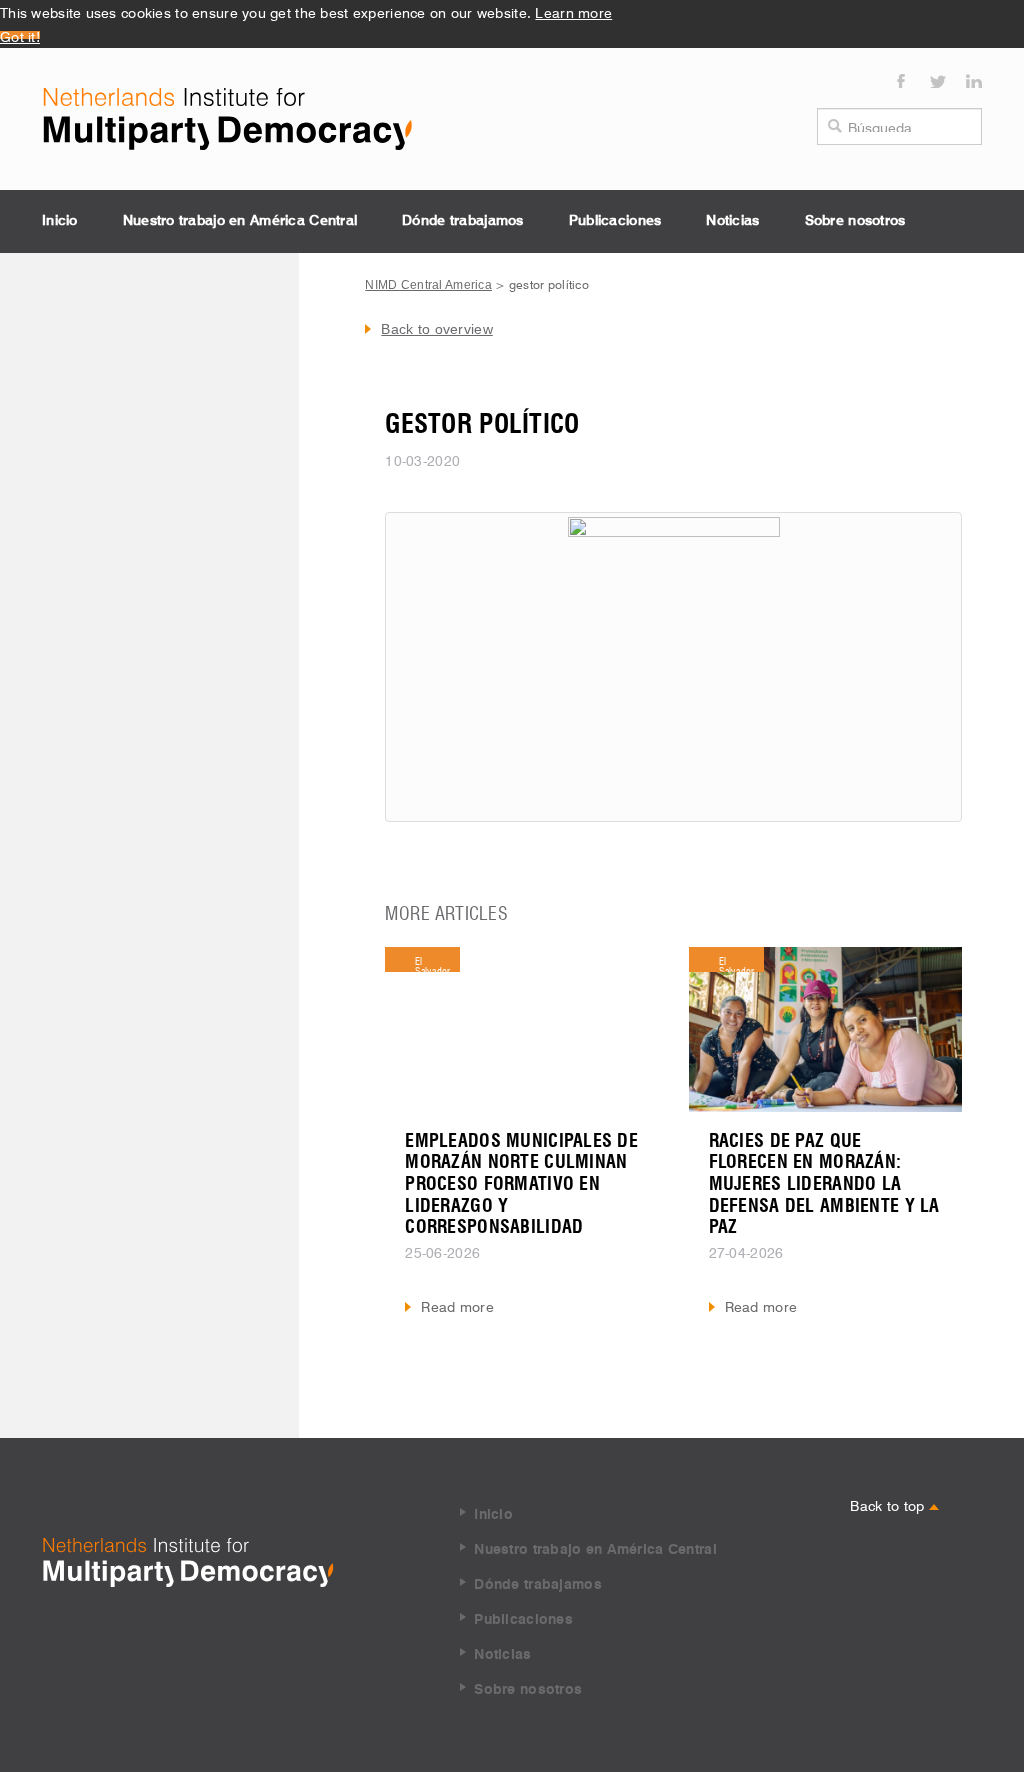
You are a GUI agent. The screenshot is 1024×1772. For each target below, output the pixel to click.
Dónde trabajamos (462, 221)
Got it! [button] (20, 35)
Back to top (889, 1504)
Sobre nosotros (855, 221)
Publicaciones (615, 221)
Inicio (60, 221)
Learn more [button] (573, 11)
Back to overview (436, 329)
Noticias (732, 221)
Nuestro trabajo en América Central (240, 221)
